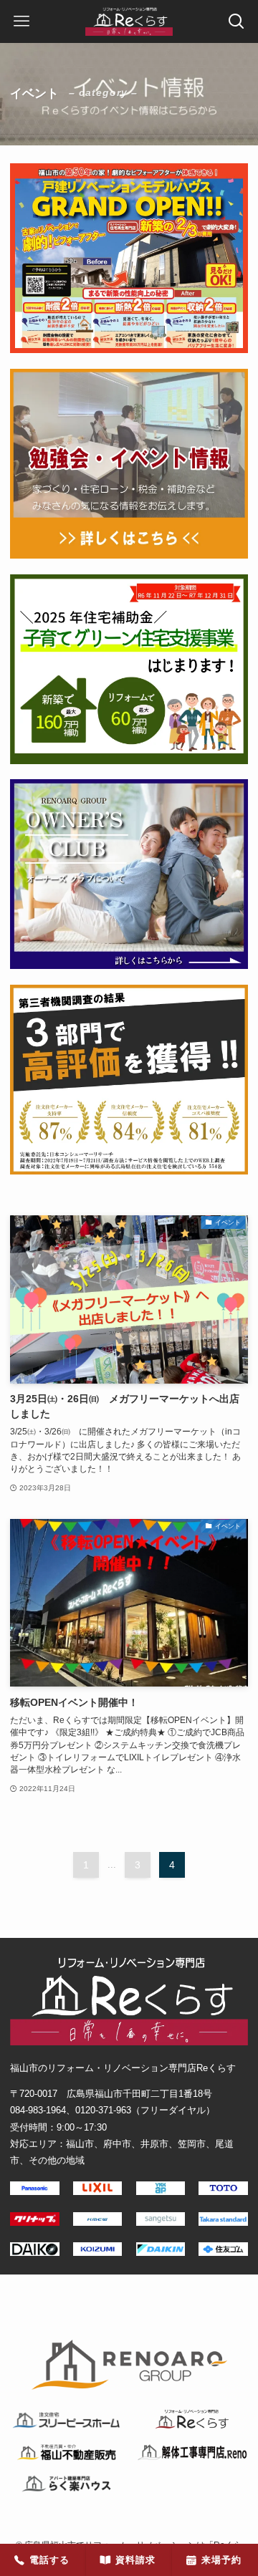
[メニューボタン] (21, 21)
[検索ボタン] (236, 21)
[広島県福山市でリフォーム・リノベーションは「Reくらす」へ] (129, 21)
